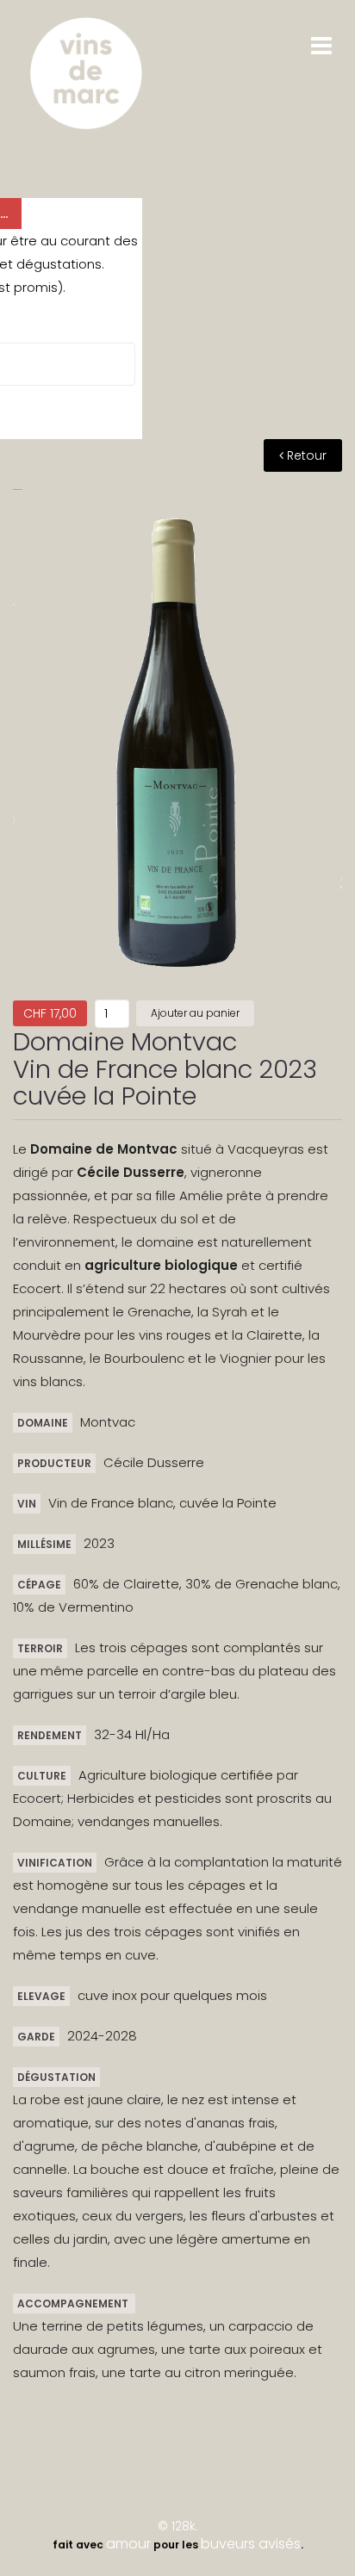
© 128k (177, 2526)
